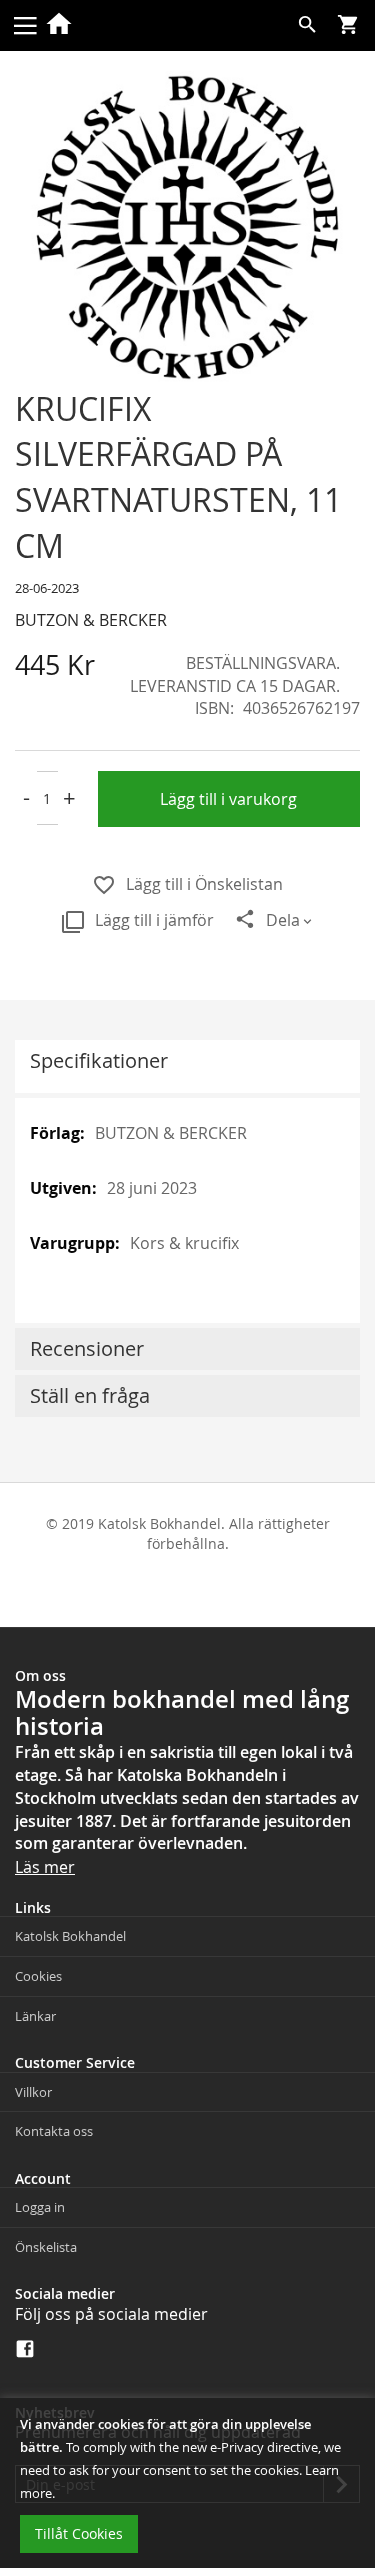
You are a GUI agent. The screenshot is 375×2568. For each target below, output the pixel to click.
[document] (187, 2483)
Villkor (33, 2092)
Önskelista (46, 2247)
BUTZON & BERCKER (91, 620)
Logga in (40, 2207)
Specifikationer (99, 1060)
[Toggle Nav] (25, 24)
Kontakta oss (54, 2131)
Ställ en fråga (90, 1395)
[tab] (187, 1066)
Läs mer (45, 1867)
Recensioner (87, 1348)
